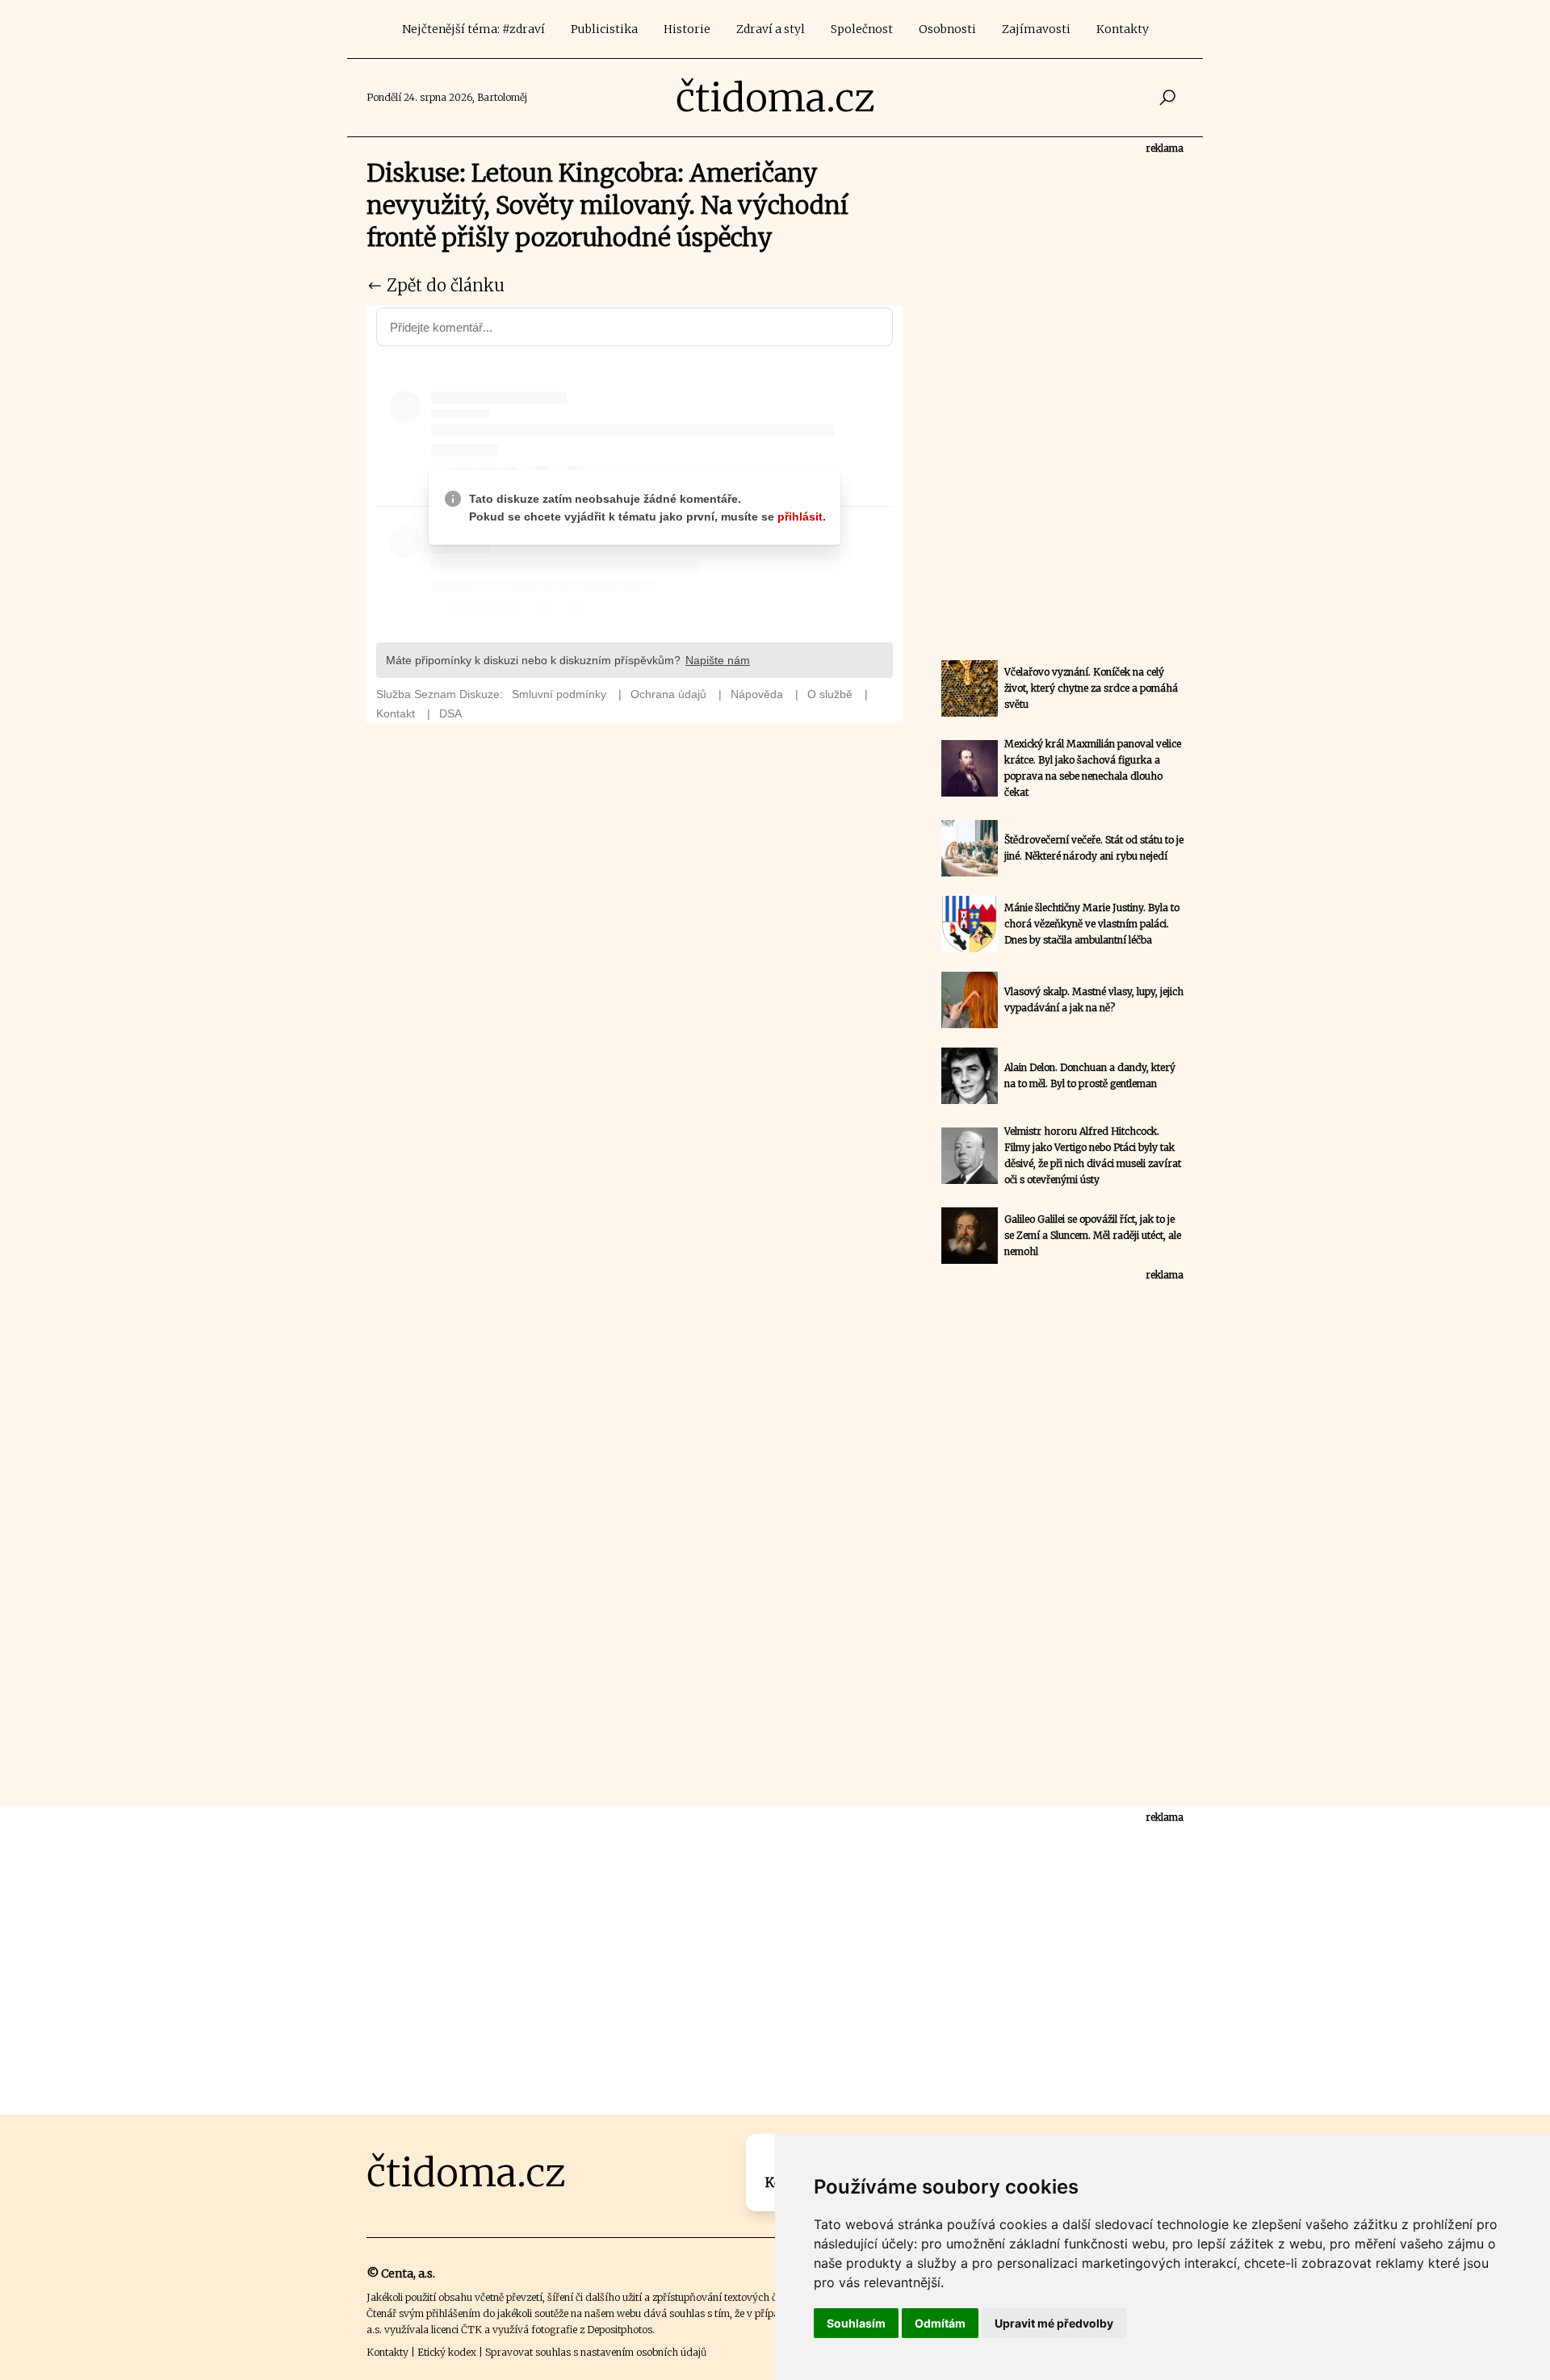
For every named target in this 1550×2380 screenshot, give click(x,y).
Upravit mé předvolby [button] (1054, 2323)
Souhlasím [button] (856, 2323)
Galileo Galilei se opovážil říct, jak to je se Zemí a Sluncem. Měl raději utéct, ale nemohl (1093, 1235)
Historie (687, 29)
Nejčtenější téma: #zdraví (473, 29)
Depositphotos (620, 2330)
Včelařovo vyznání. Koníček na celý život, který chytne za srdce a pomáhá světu (1091, 688)
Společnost (862, 29)
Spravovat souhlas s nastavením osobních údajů (596, 2352)
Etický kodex (447, 2352)
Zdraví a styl (771, 29)
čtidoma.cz (775, 98)
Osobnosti (947, 29)
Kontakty (1123, 29)
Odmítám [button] (940, 2323)
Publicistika (604, 29)
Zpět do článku (444, 285)
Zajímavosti (1036, 29)
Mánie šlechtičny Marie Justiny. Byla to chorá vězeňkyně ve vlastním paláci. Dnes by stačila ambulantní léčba (1092, 924)
